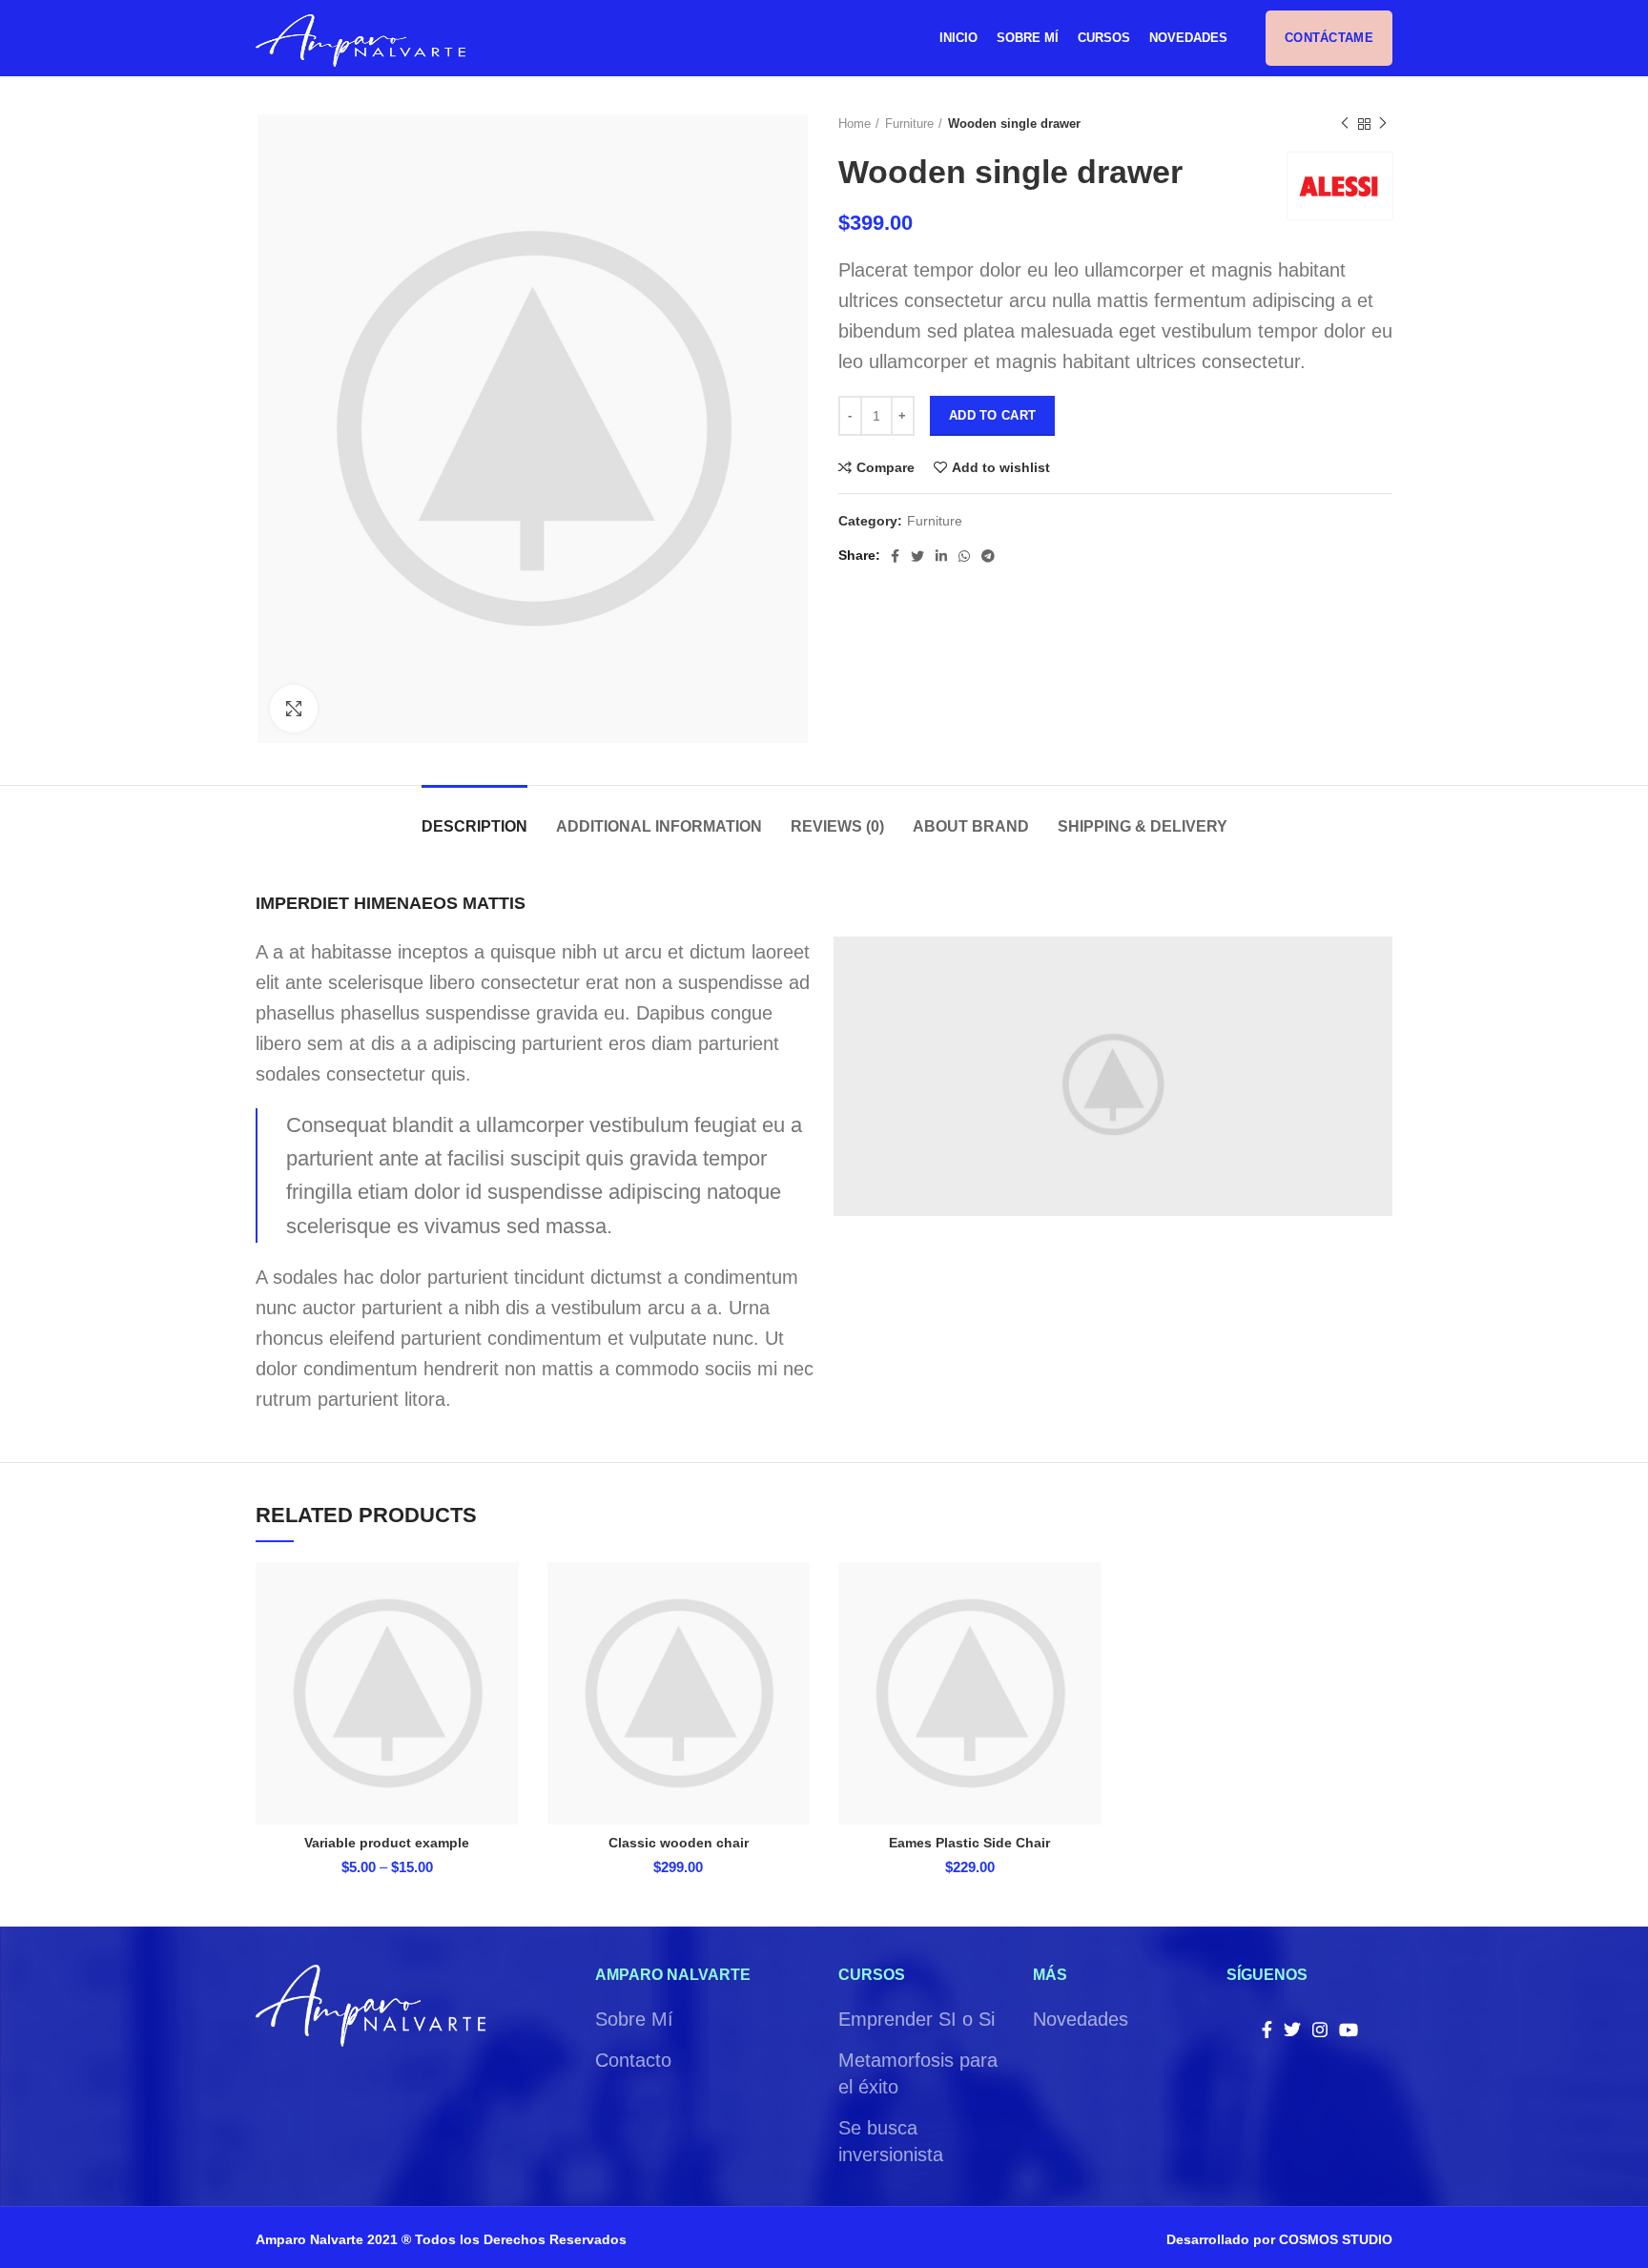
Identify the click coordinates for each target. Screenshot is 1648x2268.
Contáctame (1329, 38)
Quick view (505, 1679)
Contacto (633, 2060)
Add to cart (992, 415)
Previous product (1345, 124)
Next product (1383, 124)
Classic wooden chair (679, 1843)
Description (474, 826)
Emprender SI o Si (917, 2019)
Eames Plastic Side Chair (969, 1843)
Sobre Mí (634, 2019)
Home (855, 124)
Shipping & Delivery (1143, 826)
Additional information (659, 826)
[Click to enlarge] (294, 709)
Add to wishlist (1001, 467)
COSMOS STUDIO (1336, 2239)
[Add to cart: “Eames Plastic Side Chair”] (1087, 1636)
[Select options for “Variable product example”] (505, 1636)
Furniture (909, 124)
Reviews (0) (837, 826)
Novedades (1081, 2019)
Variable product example (387, 1843)
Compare (886, 467)
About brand (971, 826)
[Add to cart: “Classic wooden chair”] (795, 1636)
